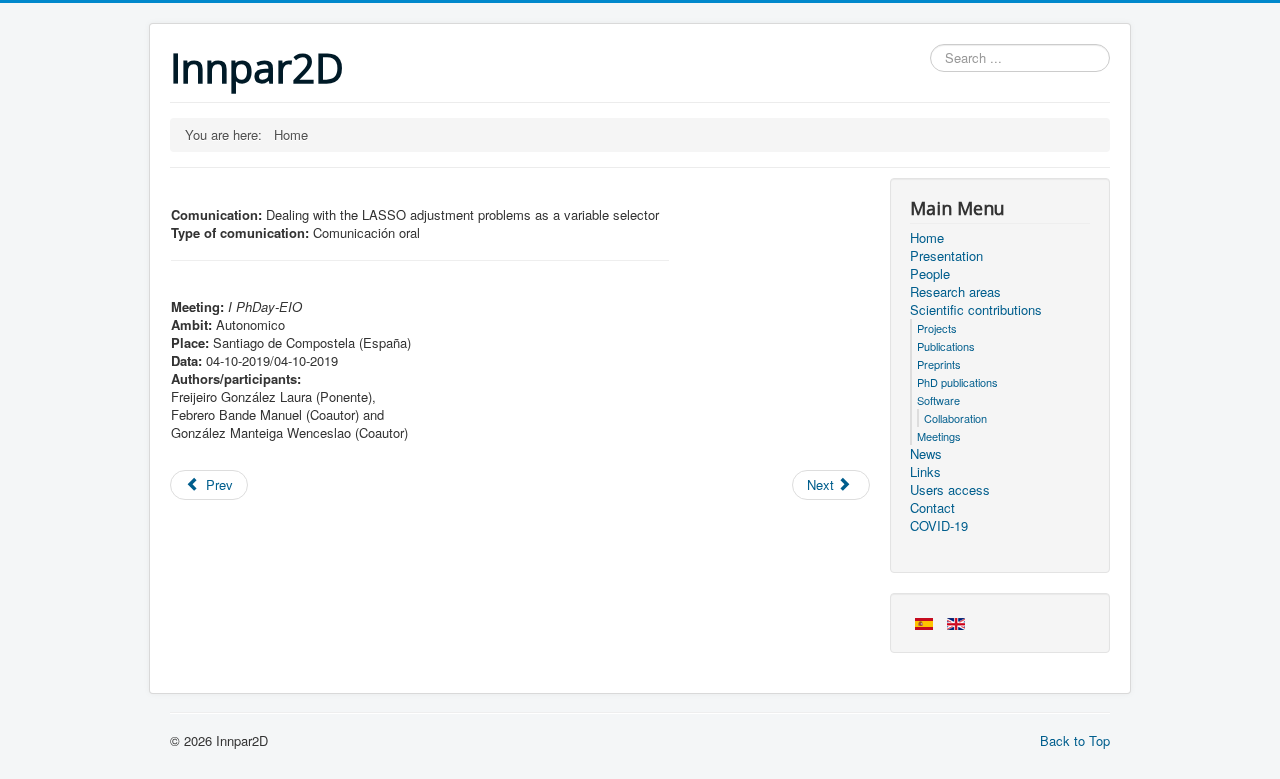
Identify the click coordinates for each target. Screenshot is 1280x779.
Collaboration (955, 418)
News (926, 454)
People (930, 274)
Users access (950, 490)
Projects (937, 328)
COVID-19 (939, 526)
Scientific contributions (976, 310)
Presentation (946, 256)
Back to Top (1075, 740)
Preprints (939, 364)
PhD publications (957, 382)
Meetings (939, 436)
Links (925, 472)
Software (938, 400)
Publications (946, 346)
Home (927, 238)
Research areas (955, 292)
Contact (932, 508)
